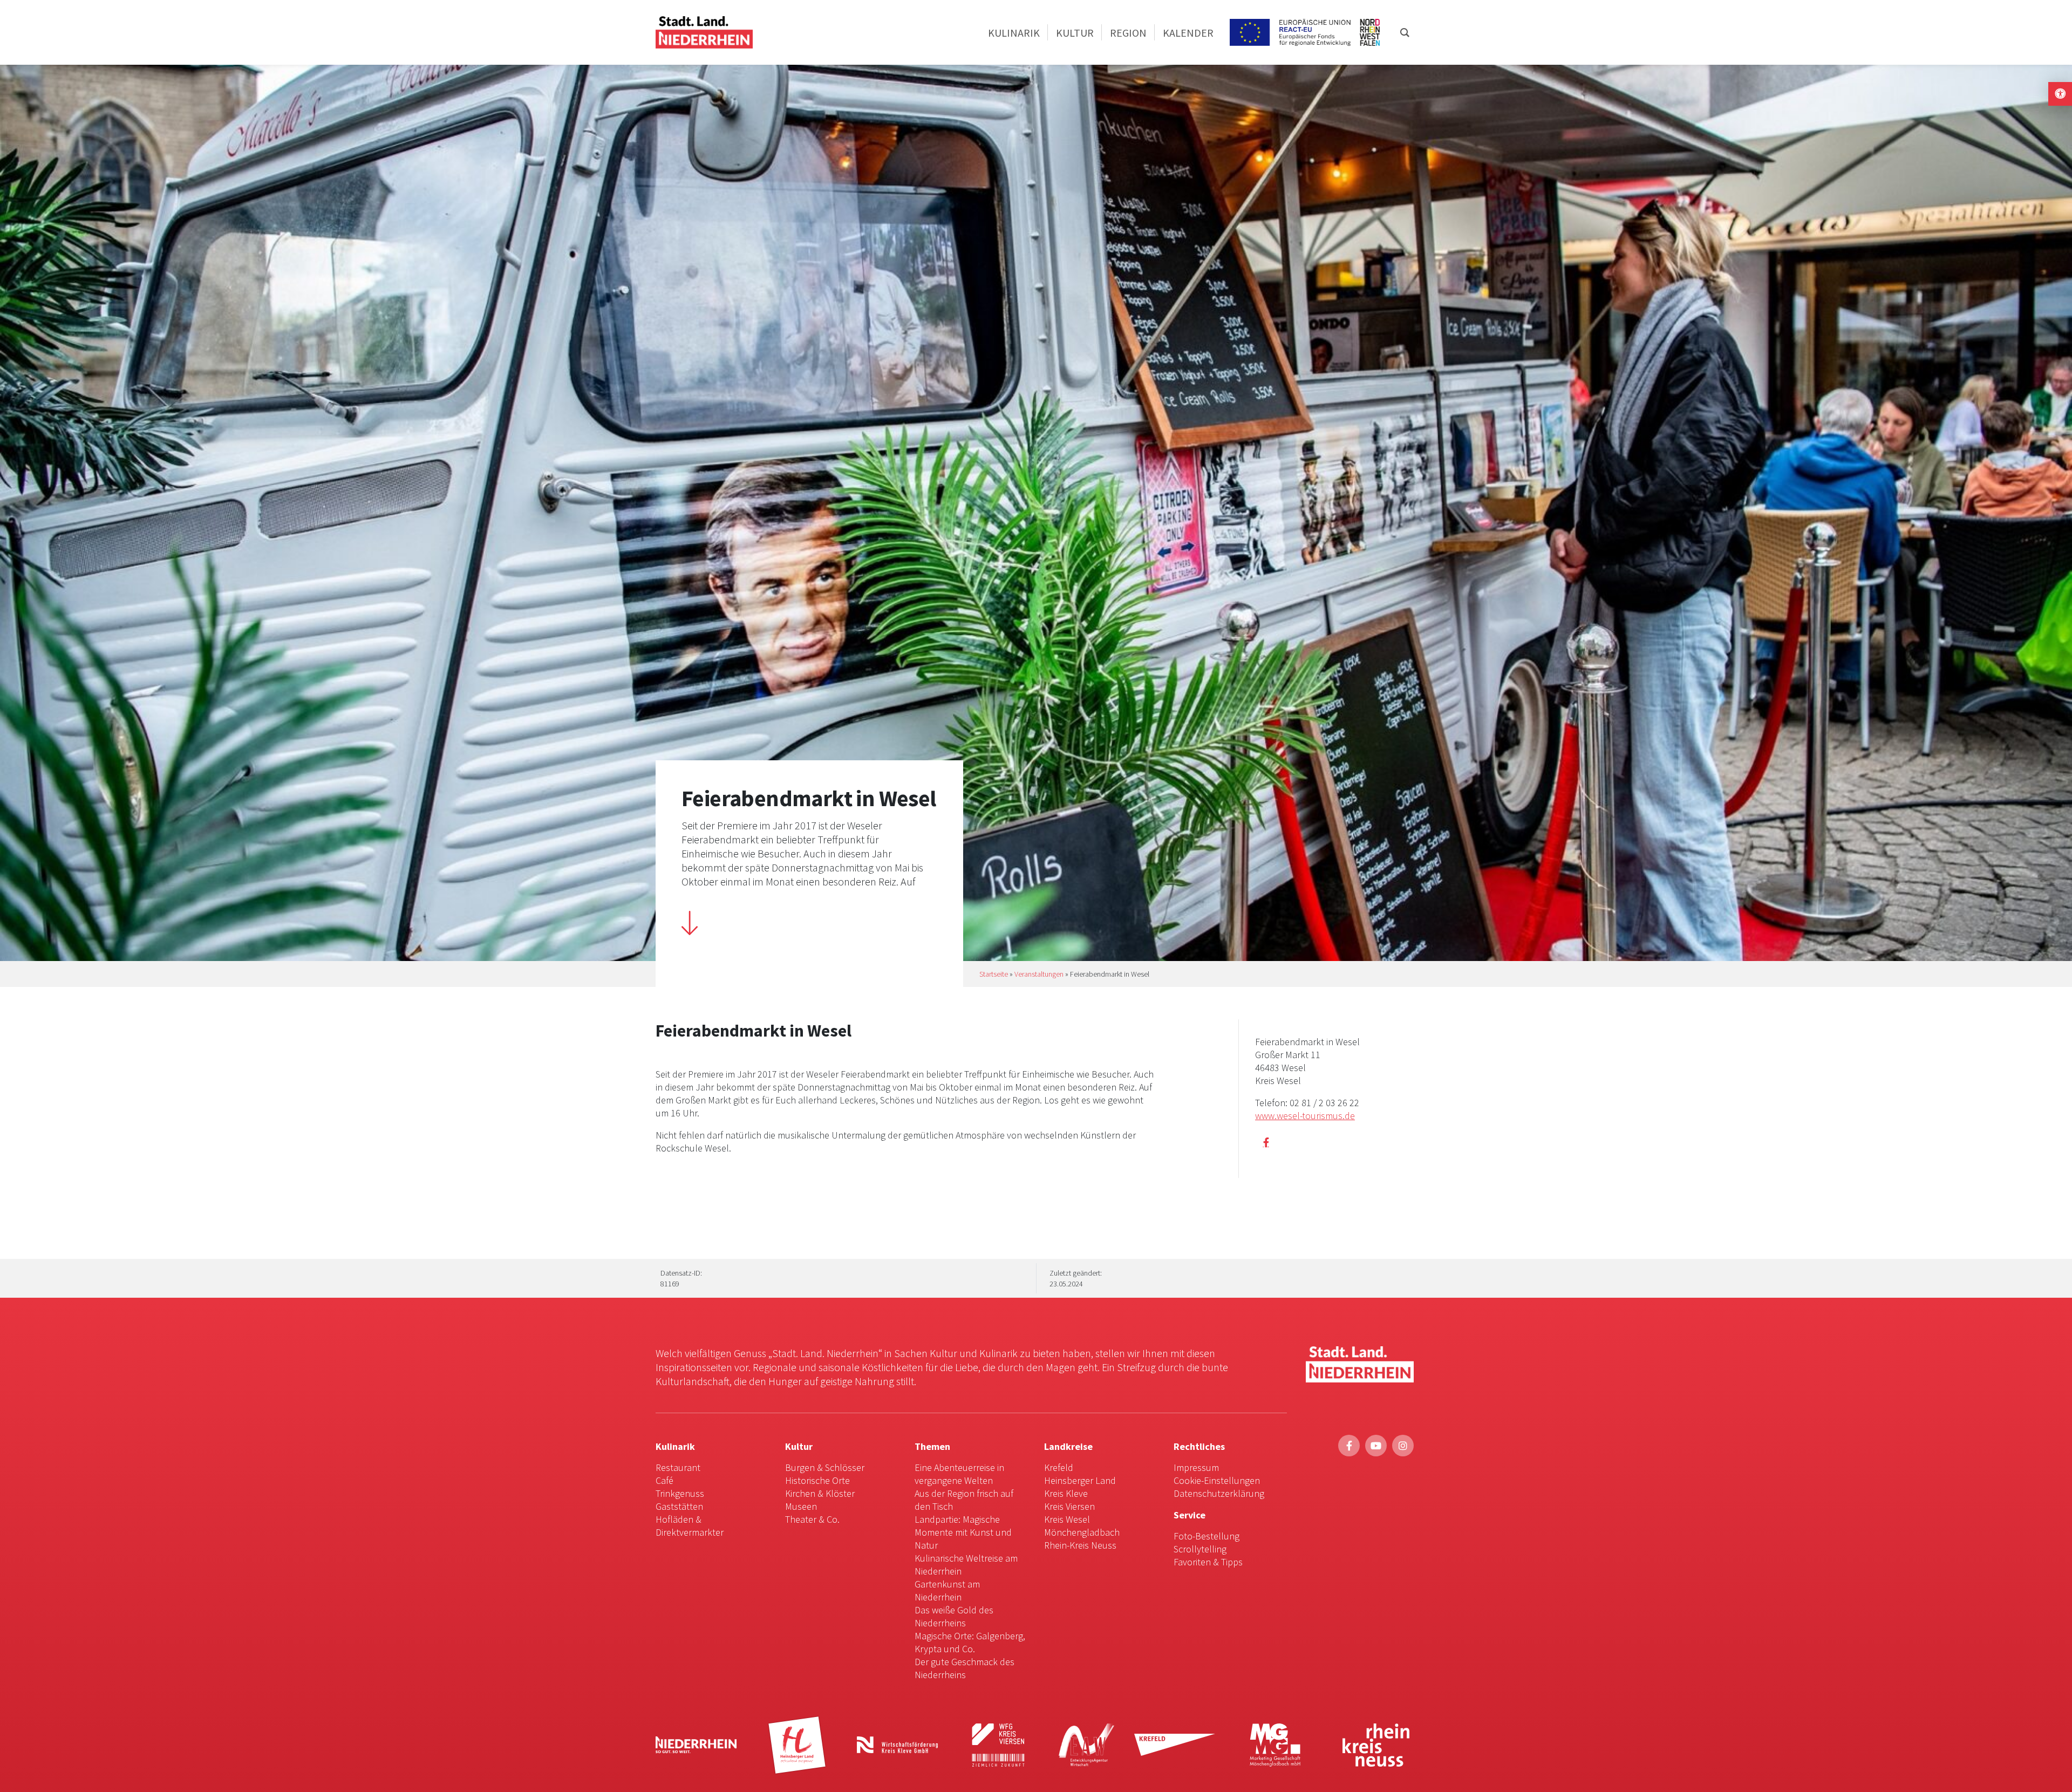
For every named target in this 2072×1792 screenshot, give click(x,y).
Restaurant (678, 1467)
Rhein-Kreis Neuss (1080, 1545)
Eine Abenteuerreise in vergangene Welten (959, 1474)
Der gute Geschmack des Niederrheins (965, 1668)
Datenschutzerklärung (1219, 1493)
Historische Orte (817, 1480)
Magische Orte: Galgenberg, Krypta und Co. (970, 1642)
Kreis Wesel (1067, 1519)
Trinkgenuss (680, 1493)
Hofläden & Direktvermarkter (690, 1526)
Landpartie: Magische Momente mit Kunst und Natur (963, 1532)
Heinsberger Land (1080, 1480)
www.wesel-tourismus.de (1305, 1116)
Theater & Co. (812, 1519)
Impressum (1196, 1467)
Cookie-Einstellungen (1217, 1480)
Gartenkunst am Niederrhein (947, 1590)
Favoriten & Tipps (1208, 1562)
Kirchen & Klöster (820, 1493)
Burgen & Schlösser (825, 1467)
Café (664, 1480)
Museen (801, 1506)
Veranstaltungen (1039, 974)
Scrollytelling (1200, 1549)
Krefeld (1059, 1467)
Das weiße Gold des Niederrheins (954, 1616)
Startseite (994, 974)
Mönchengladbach (1082, 1532)
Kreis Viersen (1069, 1506)
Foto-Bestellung (1207, 1536)
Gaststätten (679, 1506)
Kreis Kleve (1066, 1493)
